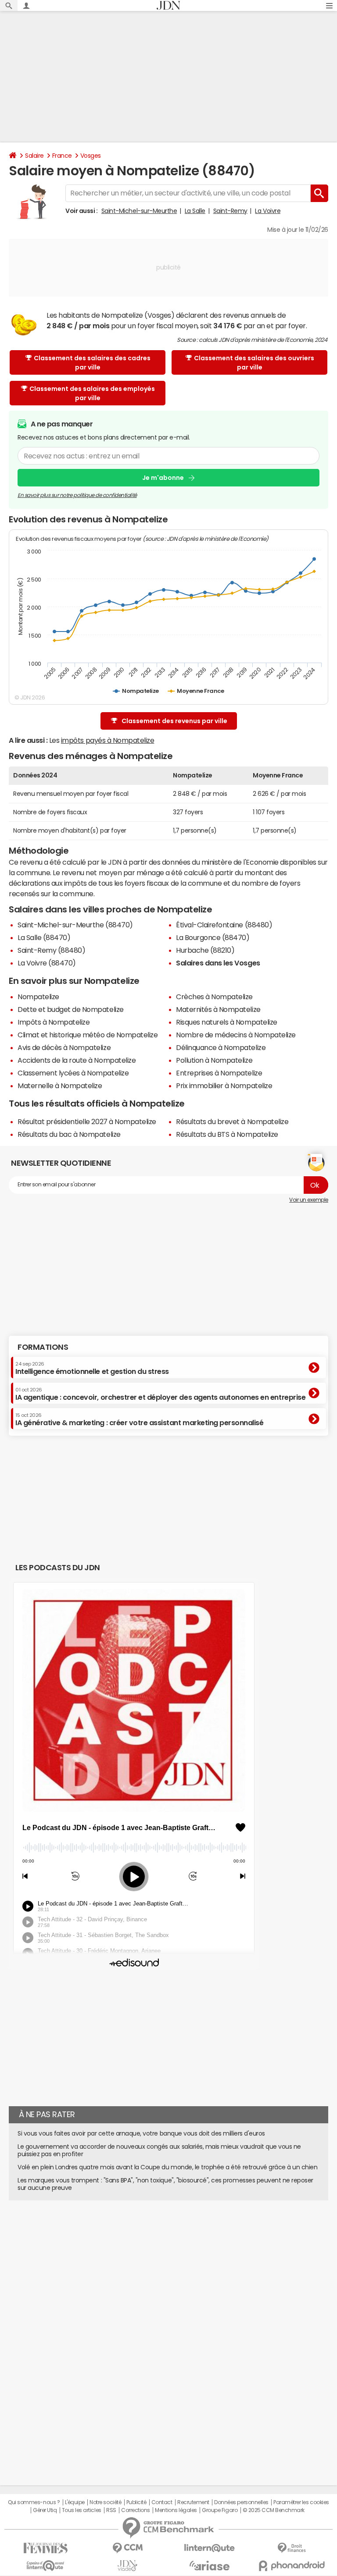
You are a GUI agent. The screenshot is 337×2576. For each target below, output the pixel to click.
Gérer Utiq (45, 2510)
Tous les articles (82, 2510)
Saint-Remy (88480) (51, 950)
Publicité (136, 2502)
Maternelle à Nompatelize (60, 1086)
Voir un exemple (309, 1200)
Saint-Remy (230, 211)
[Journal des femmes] (45, 2548)
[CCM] (127, 2548)
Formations (43, 1347)
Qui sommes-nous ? (34, 2502)
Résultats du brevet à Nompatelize (232, 1121)
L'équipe (75, 2502)
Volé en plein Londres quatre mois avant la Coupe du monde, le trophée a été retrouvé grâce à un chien (168, 2167)
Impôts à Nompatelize (54, 1022)
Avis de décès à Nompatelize (64, 1047)
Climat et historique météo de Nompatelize (88, 1035)
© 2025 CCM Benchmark (274, 2510)
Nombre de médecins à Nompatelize (236, 1035)
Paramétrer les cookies (301, 2502)
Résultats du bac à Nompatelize (69, 1134)
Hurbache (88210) (205, 950)
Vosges (91, 156)
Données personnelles (241, 2502)
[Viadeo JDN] (127, 2566)
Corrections (136, 2510)
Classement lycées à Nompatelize (73, 1073)
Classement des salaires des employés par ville (92, 393)
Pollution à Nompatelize (214, 1060)
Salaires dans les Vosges (218, 963)
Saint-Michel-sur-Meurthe (139, 211)
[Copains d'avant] (45, 2566)
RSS (111, 2510)
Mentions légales (176, 2510)
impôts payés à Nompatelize (108, 740)
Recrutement (193, 2502)
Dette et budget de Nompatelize (71, 1009)
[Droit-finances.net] (292, 2548)
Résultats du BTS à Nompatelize (227, 1134)
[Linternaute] (210, 2548)
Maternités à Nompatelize (218, 1009)
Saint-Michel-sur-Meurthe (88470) (75, 925)
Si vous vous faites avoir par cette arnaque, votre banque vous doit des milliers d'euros (141, 2133)
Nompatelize (38, 997)
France (62, 156)
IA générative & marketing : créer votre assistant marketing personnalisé (139, 1419)
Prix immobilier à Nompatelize (224, 1086)
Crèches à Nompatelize (214, 997)
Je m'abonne (163, 478)
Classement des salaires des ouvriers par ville (254, 363)
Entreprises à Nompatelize (219, 1073)
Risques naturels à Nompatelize (227, 1022)
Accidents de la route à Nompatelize (77, 1060)
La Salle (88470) (44, 937)
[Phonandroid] (292, 2566)
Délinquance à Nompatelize (221, 1047)
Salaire (34, 156)
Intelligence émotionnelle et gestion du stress (92, 1368)
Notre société (105, 2502)
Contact (162, 2502)
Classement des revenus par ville (174, 721)
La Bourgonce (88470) (213, 937)
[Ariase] (210, 2565)
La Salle (195, 211)
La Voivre (268, 211)
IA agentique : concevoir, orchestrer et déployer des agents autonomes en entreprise (160, 1394)
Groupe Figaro (220, 2510)
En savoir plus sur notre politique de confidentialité (77, 495)
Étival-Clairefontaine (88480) (224, 925)
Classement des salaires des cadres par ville (92, 363)
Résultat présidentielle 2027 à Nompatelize (87, 1121)
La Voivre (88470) (47, 963)
